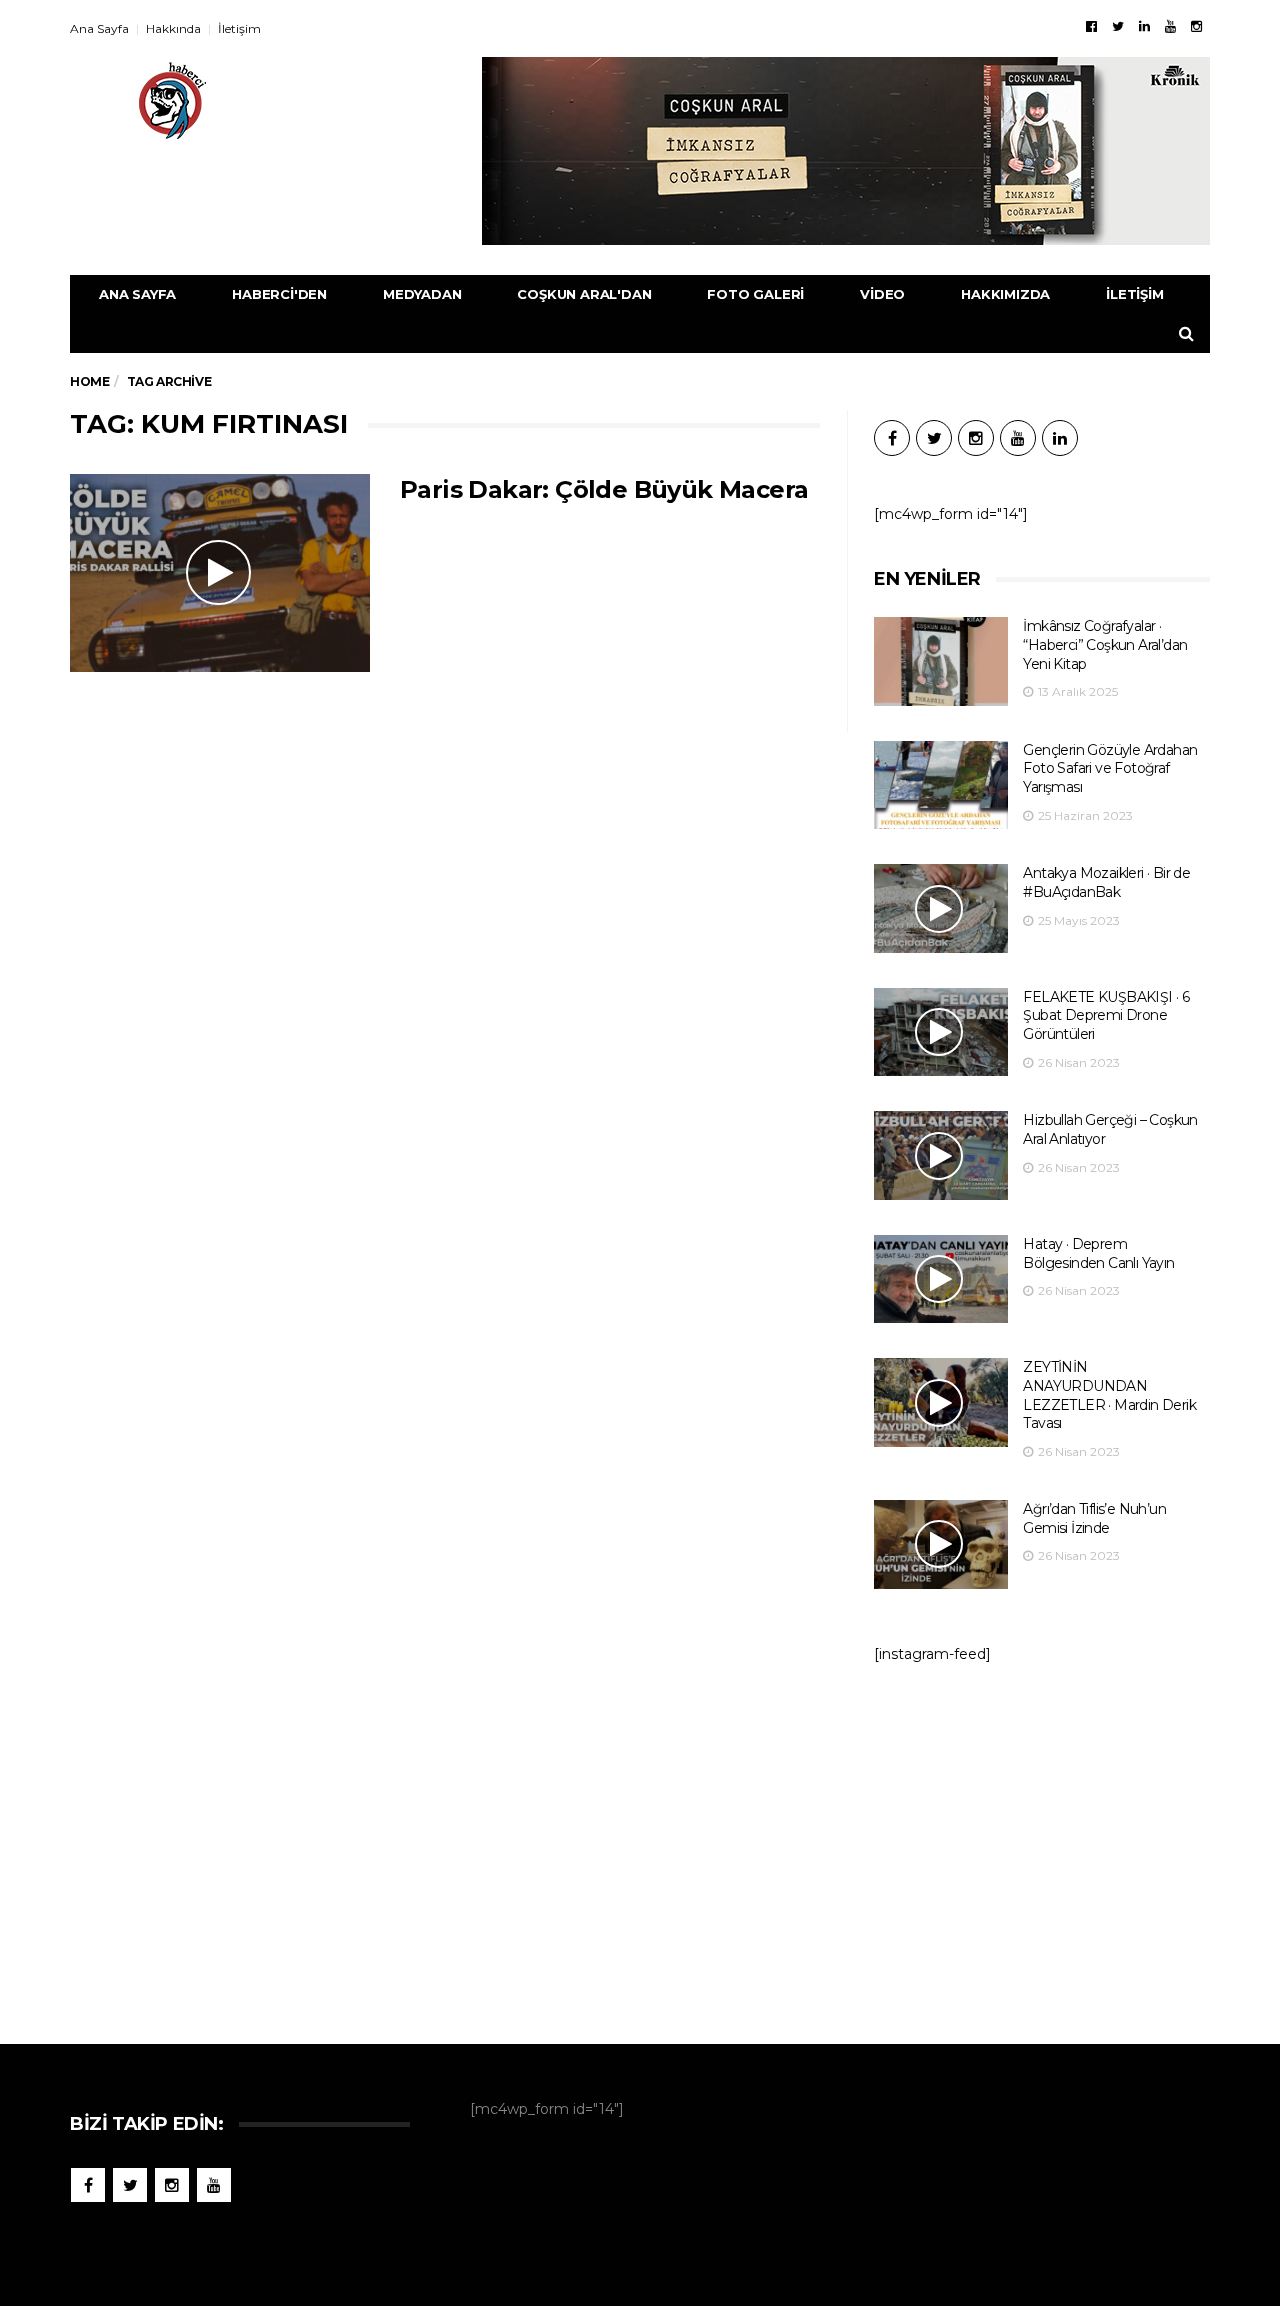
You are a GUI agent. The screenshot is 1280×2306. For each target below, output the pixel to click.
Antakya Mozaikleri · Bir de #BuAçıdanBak (1106, 882)
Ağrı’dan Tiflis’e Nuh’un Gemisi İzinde (1094, 1518)
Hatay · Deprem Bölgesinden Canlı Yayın (1098, 1253)
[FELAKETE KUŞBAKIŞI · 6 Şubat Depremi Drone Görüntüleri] (941, 1032)
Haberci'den (279, 294)
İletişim (239, 28)
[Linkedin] (1144, 26)
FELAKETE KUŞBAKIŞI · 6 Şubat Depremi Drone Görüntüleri (1106, 1015)
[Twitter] (1118, 26)
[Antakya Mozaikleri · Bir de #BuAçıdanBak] (941, 908)
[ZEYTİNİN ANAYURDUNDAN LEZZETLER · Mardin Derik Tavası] (941, 1402)
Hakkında (173, 28)
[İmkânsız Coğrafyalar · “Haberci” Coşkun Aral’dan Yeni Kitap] (941, 661)
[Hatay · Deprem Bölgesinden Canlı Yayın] (941, 1279)
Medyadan (422, 294)
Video (882, 294)
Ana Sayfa (99, 28)
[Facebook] (1091, 26)
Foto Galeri (755, 294)
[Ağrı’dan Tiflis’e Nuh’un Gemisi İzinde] (941, 1544)
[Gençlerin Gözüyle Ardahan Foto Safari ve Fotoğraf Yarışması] (941, 785)
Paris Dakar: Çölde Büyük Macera (604, 489)
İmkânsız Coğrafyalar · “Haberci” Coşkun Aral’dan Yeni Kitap (1105, 644)
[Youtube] (1170, 26)
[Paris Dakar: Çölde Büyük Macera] (220, 573)
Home (89, 381)
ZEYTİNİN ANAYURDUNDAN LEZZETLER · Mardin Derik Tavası (1109, 1395)
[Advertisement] (1042, 1844)
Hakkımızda (1005, 294)
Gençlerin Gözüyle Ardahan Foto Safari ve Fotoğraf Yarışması (1110, 768)
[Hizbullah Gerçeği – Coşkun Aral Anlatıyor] (941, 1155)
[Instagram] (1196, 26)
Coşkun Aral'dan (584, 294)
